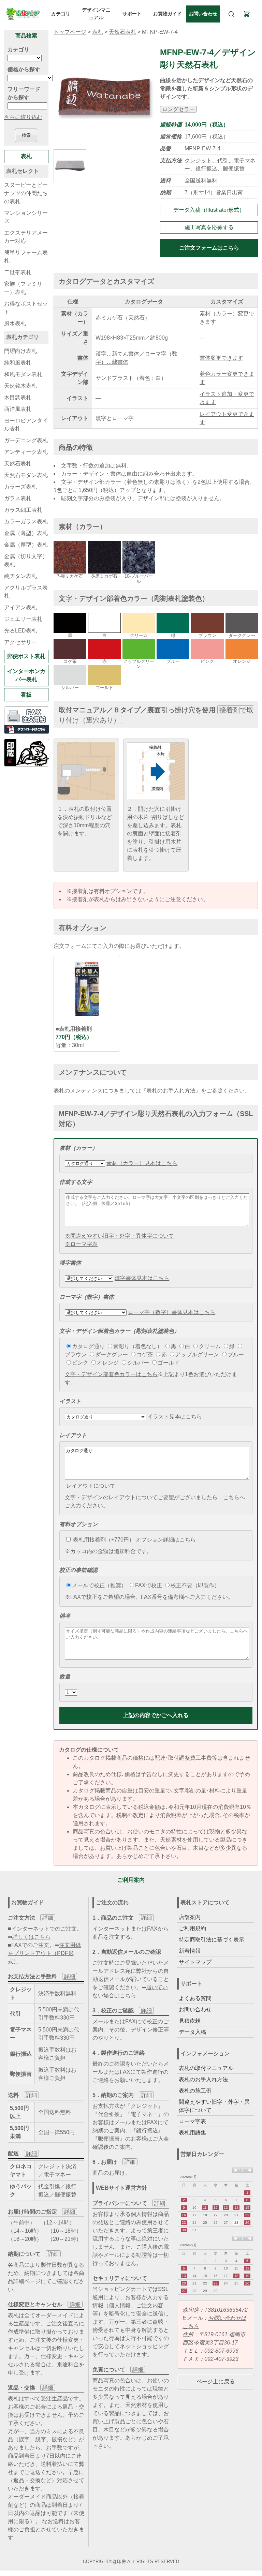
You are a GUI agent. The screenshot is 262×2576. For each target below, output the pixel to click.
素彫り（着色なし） (138, 1346)
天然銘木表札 (20, 386)
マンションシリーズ (26, 217)
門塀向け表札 (20, 351)
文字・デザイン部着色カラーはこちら (111, 1374)
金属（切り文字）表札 (26, 560)
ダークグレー (112, 1354)
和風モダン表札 (23, 374)
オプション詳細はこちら (166, 1540)
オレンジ (108, 1363)
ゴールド (169, 1363)
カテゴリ (61, 14)
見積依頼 (190, 2021)
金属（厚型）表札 (26, 545)
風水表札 (15, 323)
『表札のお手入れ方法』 (171, 1091)
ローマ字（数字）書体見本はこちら (172, 1312)
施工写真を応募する (209, 227)
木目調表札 (18, 397)
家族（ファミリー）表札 (23, 288)
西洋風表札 (18, 409)
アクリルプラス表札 (26, 592)
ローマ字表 (192, 2121)
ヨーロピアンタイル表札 (26, 425)
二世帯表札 (18, 272)
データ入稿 (192, 2032)
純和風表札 (18, 363)
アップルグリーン (197, 1354)
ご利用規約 (192, 1928)
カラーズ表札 (20, 487)
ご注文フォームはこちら (209, 248)
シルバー (138, 1363)
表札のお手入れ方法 (203, 2079)
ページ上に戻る (216, 2381)
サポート (132, 14)
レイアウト (73, 1435)
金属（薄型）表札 (26, 533)
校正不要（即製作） (195, 1585)
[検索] (231, 14)
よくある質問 (195, 1998)
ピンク (80, 1363)
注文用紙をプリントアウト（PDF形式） (44, 1953)
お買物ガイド (168, 14)
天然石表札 (122, 32)
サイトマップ (195, 1962)
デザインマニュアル (96, 14)
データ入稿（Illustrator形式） (209, 210)
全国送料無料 (201, 181)
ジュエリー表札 (23, 619)
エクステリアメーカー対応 (26, 237)
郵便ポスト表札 (26, 656)
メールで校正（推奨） (99, 1585)
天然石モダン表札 (26, 475)
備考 (65, 1616)
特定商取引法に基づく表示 (212, 1940)
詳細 (48, 1918)
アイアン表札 (20, 607)
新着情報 (190, 1951)
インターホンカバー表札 (26, 675)
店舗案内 (190, 1917)
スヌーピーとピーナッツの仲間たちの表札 (26, 193)
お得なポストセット (26, 308)
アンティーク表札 (26, 452)
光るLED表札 (20, 631)
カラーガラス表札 (26, 522)
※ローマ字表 (81, 1244)
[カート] (247, 14)
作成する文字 (76, 1182)
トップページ (70, 32)
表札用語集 (192, 2133)
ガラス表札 (18, 498)
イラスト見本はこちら (175, 1417)
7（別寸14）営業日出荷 (214, 192)
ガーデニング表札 (26, 440)
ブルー (236, 1354)
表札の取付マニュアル (206, 2068)
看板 (26, 695)
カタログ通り (88, 1346)
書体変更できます (221, 358)
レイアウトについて (91, 1486)
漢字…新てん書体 (117, 354)
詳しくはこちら (31, 1937)
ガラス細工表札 (23, 510)
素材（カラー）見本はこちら (142, 1163)
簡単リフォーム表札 (26, 257)
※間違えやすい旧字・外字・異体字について (119, 1236)
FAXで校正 (149, 1585)
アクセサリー (20, 642)
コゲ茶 (145, 1354)
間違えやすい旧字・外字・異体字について (214, 2106)
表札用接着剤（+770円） (103, 1540)
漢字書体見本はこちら (142, 1278)
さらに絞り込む (23, 117)
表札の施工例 (195, 2091)
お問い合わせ (203, 14)
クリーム (210, 1346)
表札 (98, 32)
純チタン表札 (20, 576)
